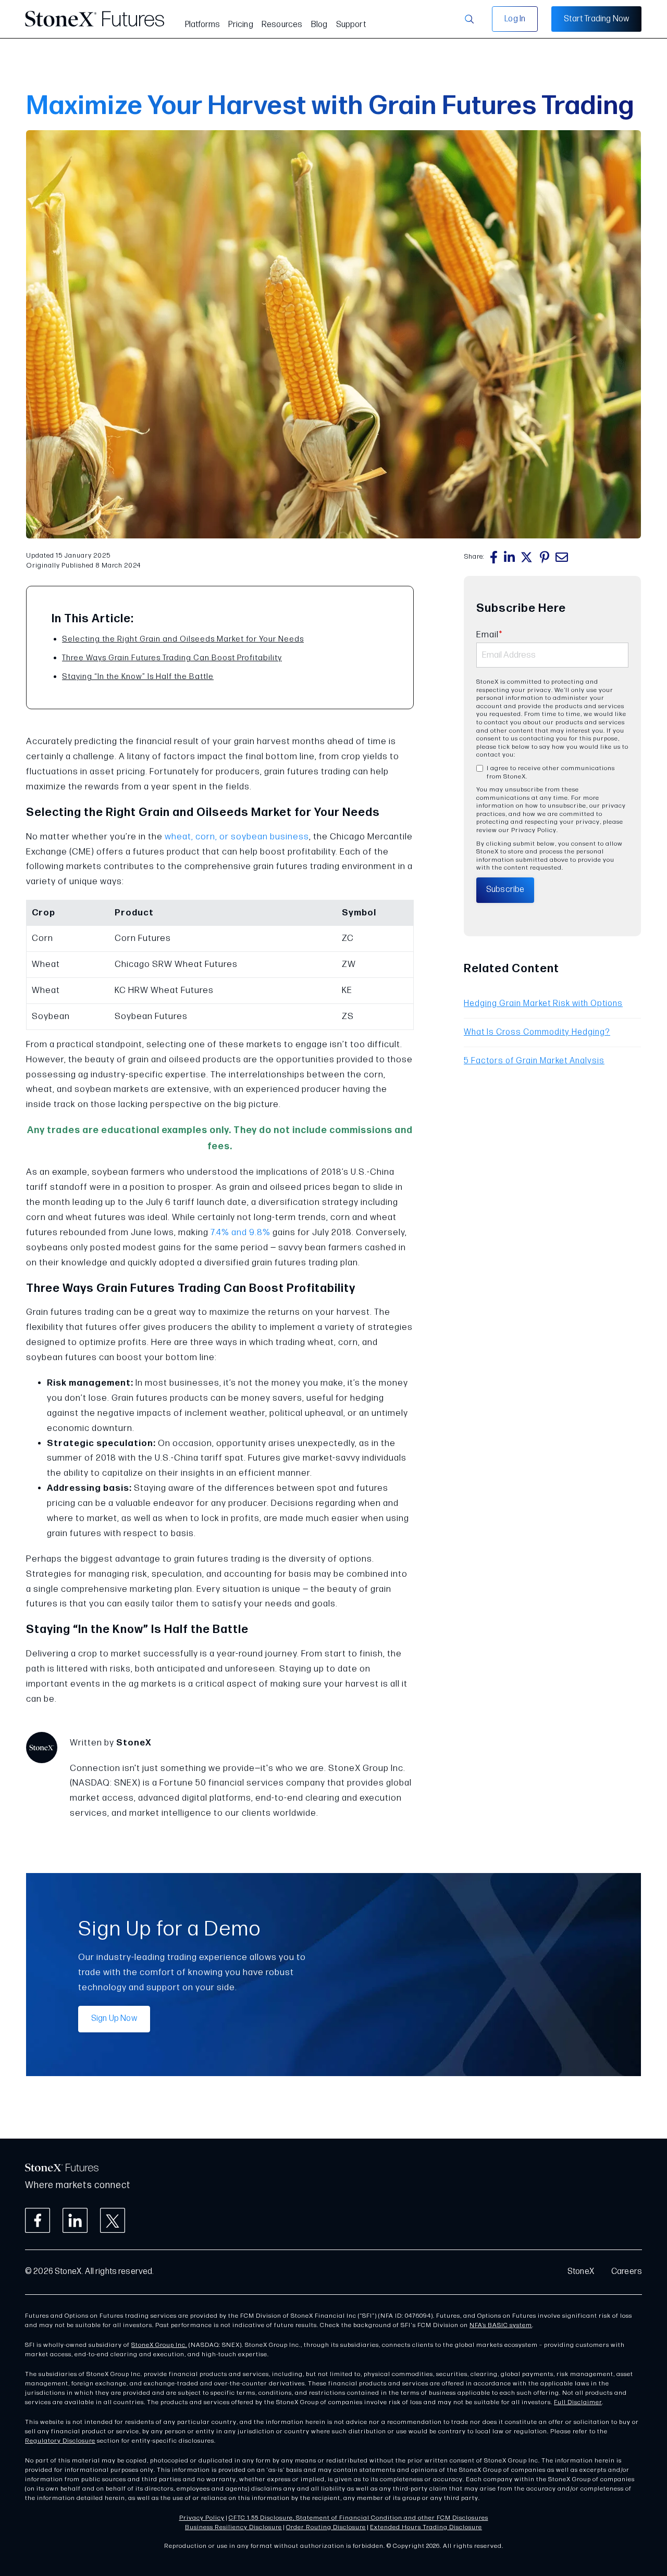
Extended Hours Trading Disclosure (426, 2527)
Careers (627, 2272)
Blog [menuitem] (319, 25)
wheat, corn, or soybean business (237, 837)
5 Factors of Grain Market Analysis (534, 1061)
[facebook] (494, 557)
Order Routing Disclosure (326, 2527)
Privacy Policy (202, 2518)
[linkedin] (509, 557)
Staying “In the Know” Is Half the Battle (138, 677)
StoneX (581, 2272)
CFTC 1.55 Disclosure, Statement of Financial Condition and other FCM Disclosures (359, 2518)
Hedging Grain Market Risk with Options (543, 1004)
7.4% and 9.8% (240, 1233)
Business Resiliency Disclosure (233, 2527)
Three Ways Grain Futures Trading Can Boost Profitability (172, 658)
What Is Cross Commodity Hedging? (537, 1032)
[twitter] (527, 557)
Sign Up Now (114, 2019)
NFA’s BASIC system (501, 2325)
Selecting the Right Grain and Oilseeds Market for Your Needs (183, 639)
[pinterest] (545, 557)
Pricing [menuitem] (240, 25)
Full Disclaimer (578, 2402)
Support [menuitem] (351, 25)
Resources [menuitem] (282, 25)
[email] (562, 557)
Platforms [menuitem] (203, 25)
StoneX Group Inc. (159, 2345)
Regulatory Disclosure (60, 2441)
